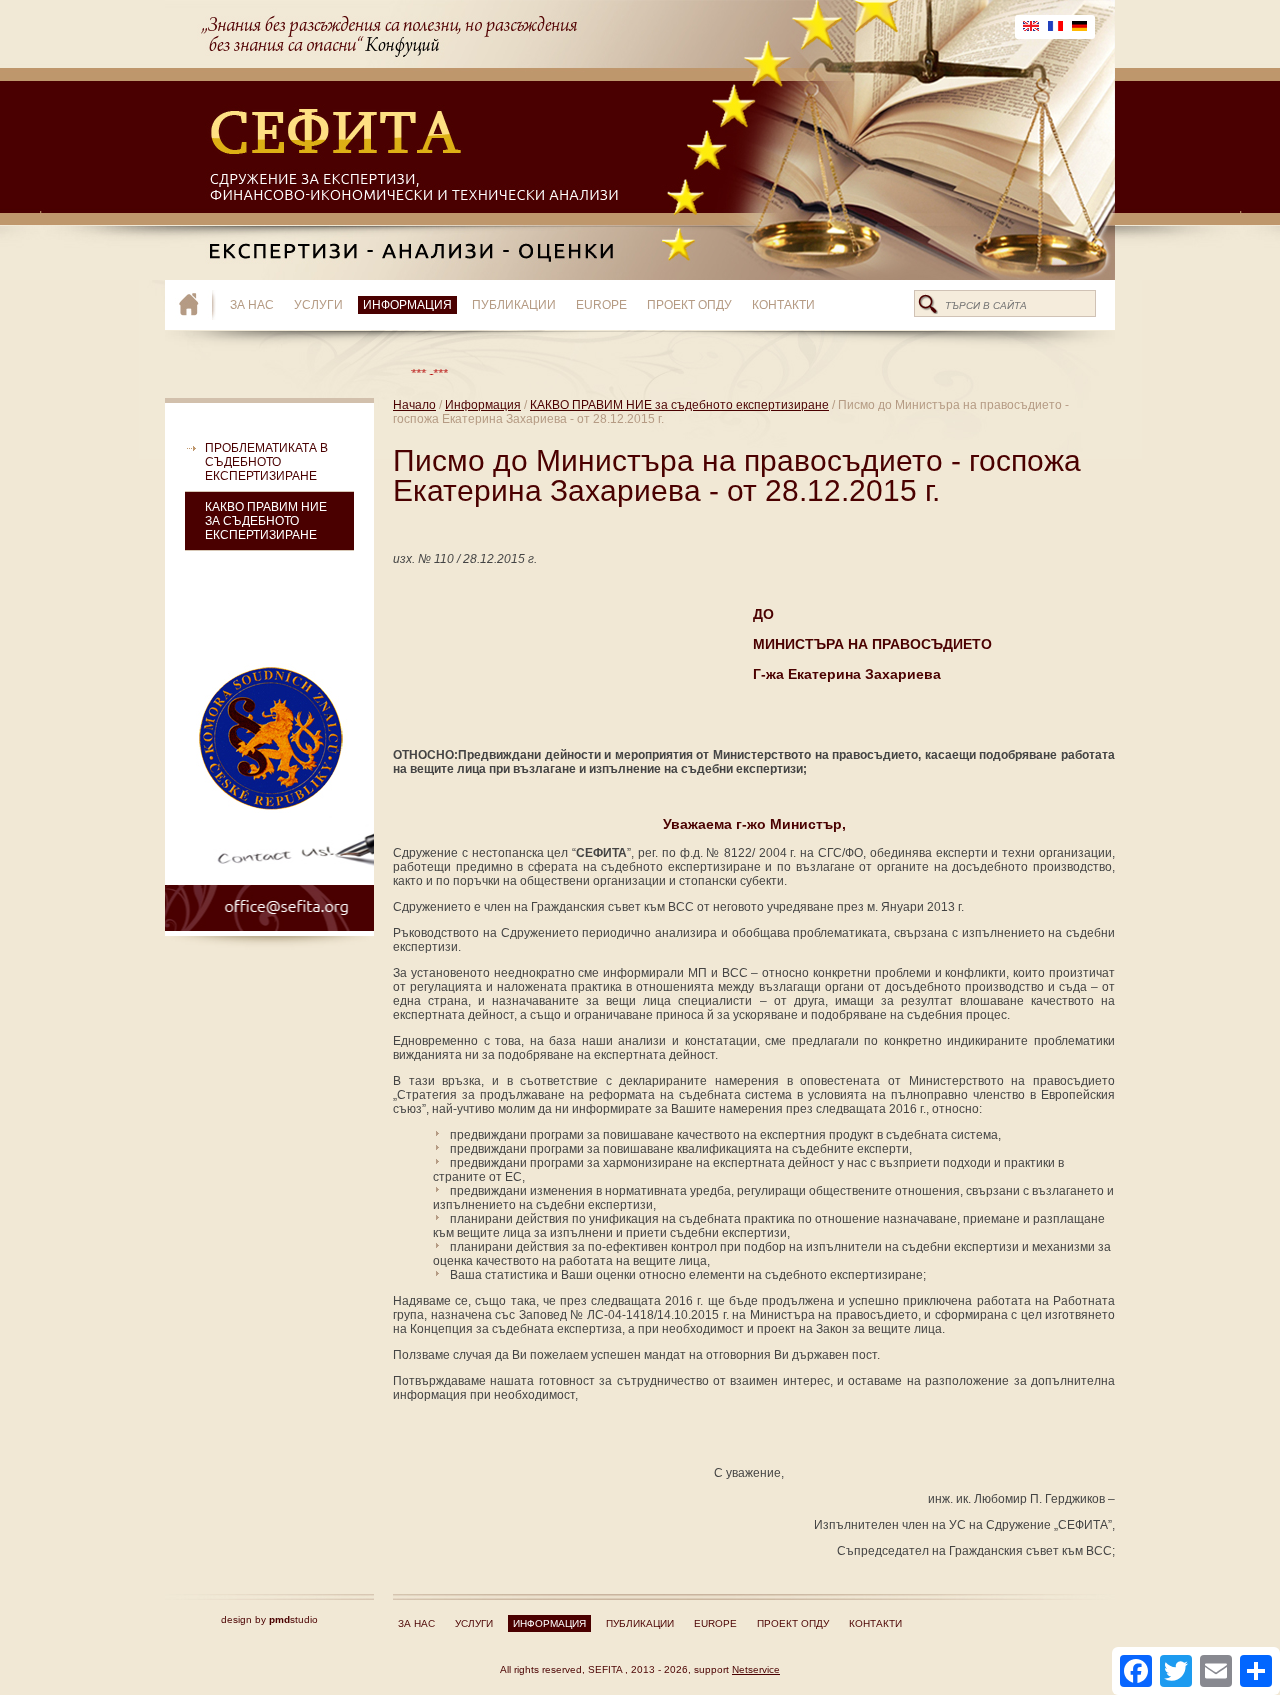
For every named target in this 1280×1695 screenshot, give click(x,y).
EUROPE (601, 305)
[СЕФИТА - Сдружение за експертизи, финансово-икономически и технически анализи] (197, 305)
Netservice (756, 1669)
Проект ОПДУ (689, 305)
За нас (252, 305)
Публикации (514, 305)
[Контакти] (269, 873)
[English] (1031, 27)
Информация (407, 305)
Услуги (318, 305)
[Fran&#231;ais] (1055, 27)
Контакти (783, 305)
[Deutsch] (1079, 27)
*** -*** (398, 374)
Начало (414, 405)
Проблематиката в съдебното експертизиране (266, 462)
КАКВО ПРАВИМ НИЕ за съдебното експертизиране (266, 521)
